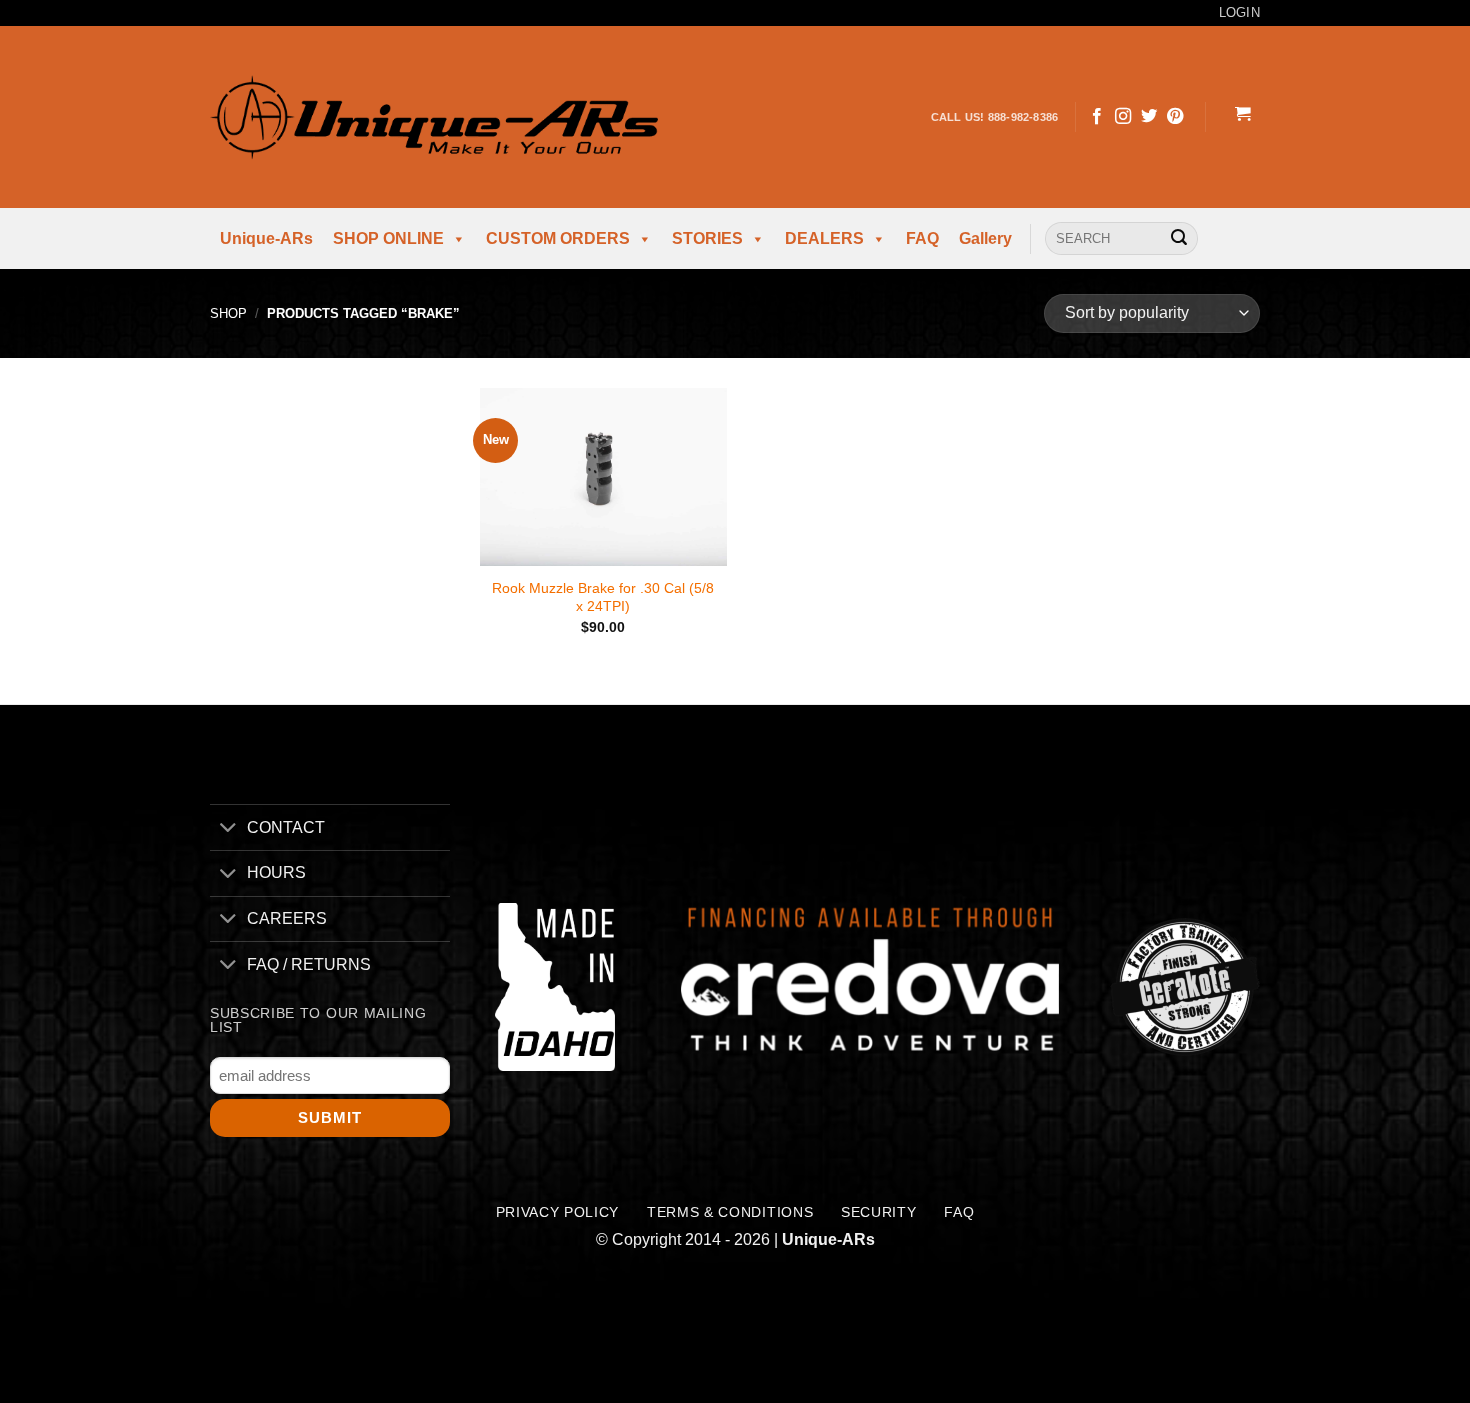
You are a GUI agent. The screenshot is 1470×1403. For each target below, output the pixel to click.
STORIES (707, 238)
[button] (1242, 117)
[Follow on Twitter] (1149, 117)
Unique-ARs (266, 238)
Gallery (985, 238)
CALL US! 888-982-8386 (995, 117)
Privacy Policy (558, 1212)
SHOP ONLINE (388, 238)
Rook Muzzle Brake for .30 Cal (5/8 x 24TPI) (603, 597)
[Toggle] (228, 829)
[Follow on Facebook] (1097, 117)
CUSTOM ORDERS (558, 238)
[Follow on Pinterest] (1175, 117)
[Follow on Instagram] (1123, 117)
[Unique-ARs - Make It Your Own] (434, 116)
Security (878, 1212)
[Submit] (1179, 239)
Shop (228, 313)
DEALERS (824, 238)
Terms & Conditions (730, 1212)
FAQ (922, 238)
